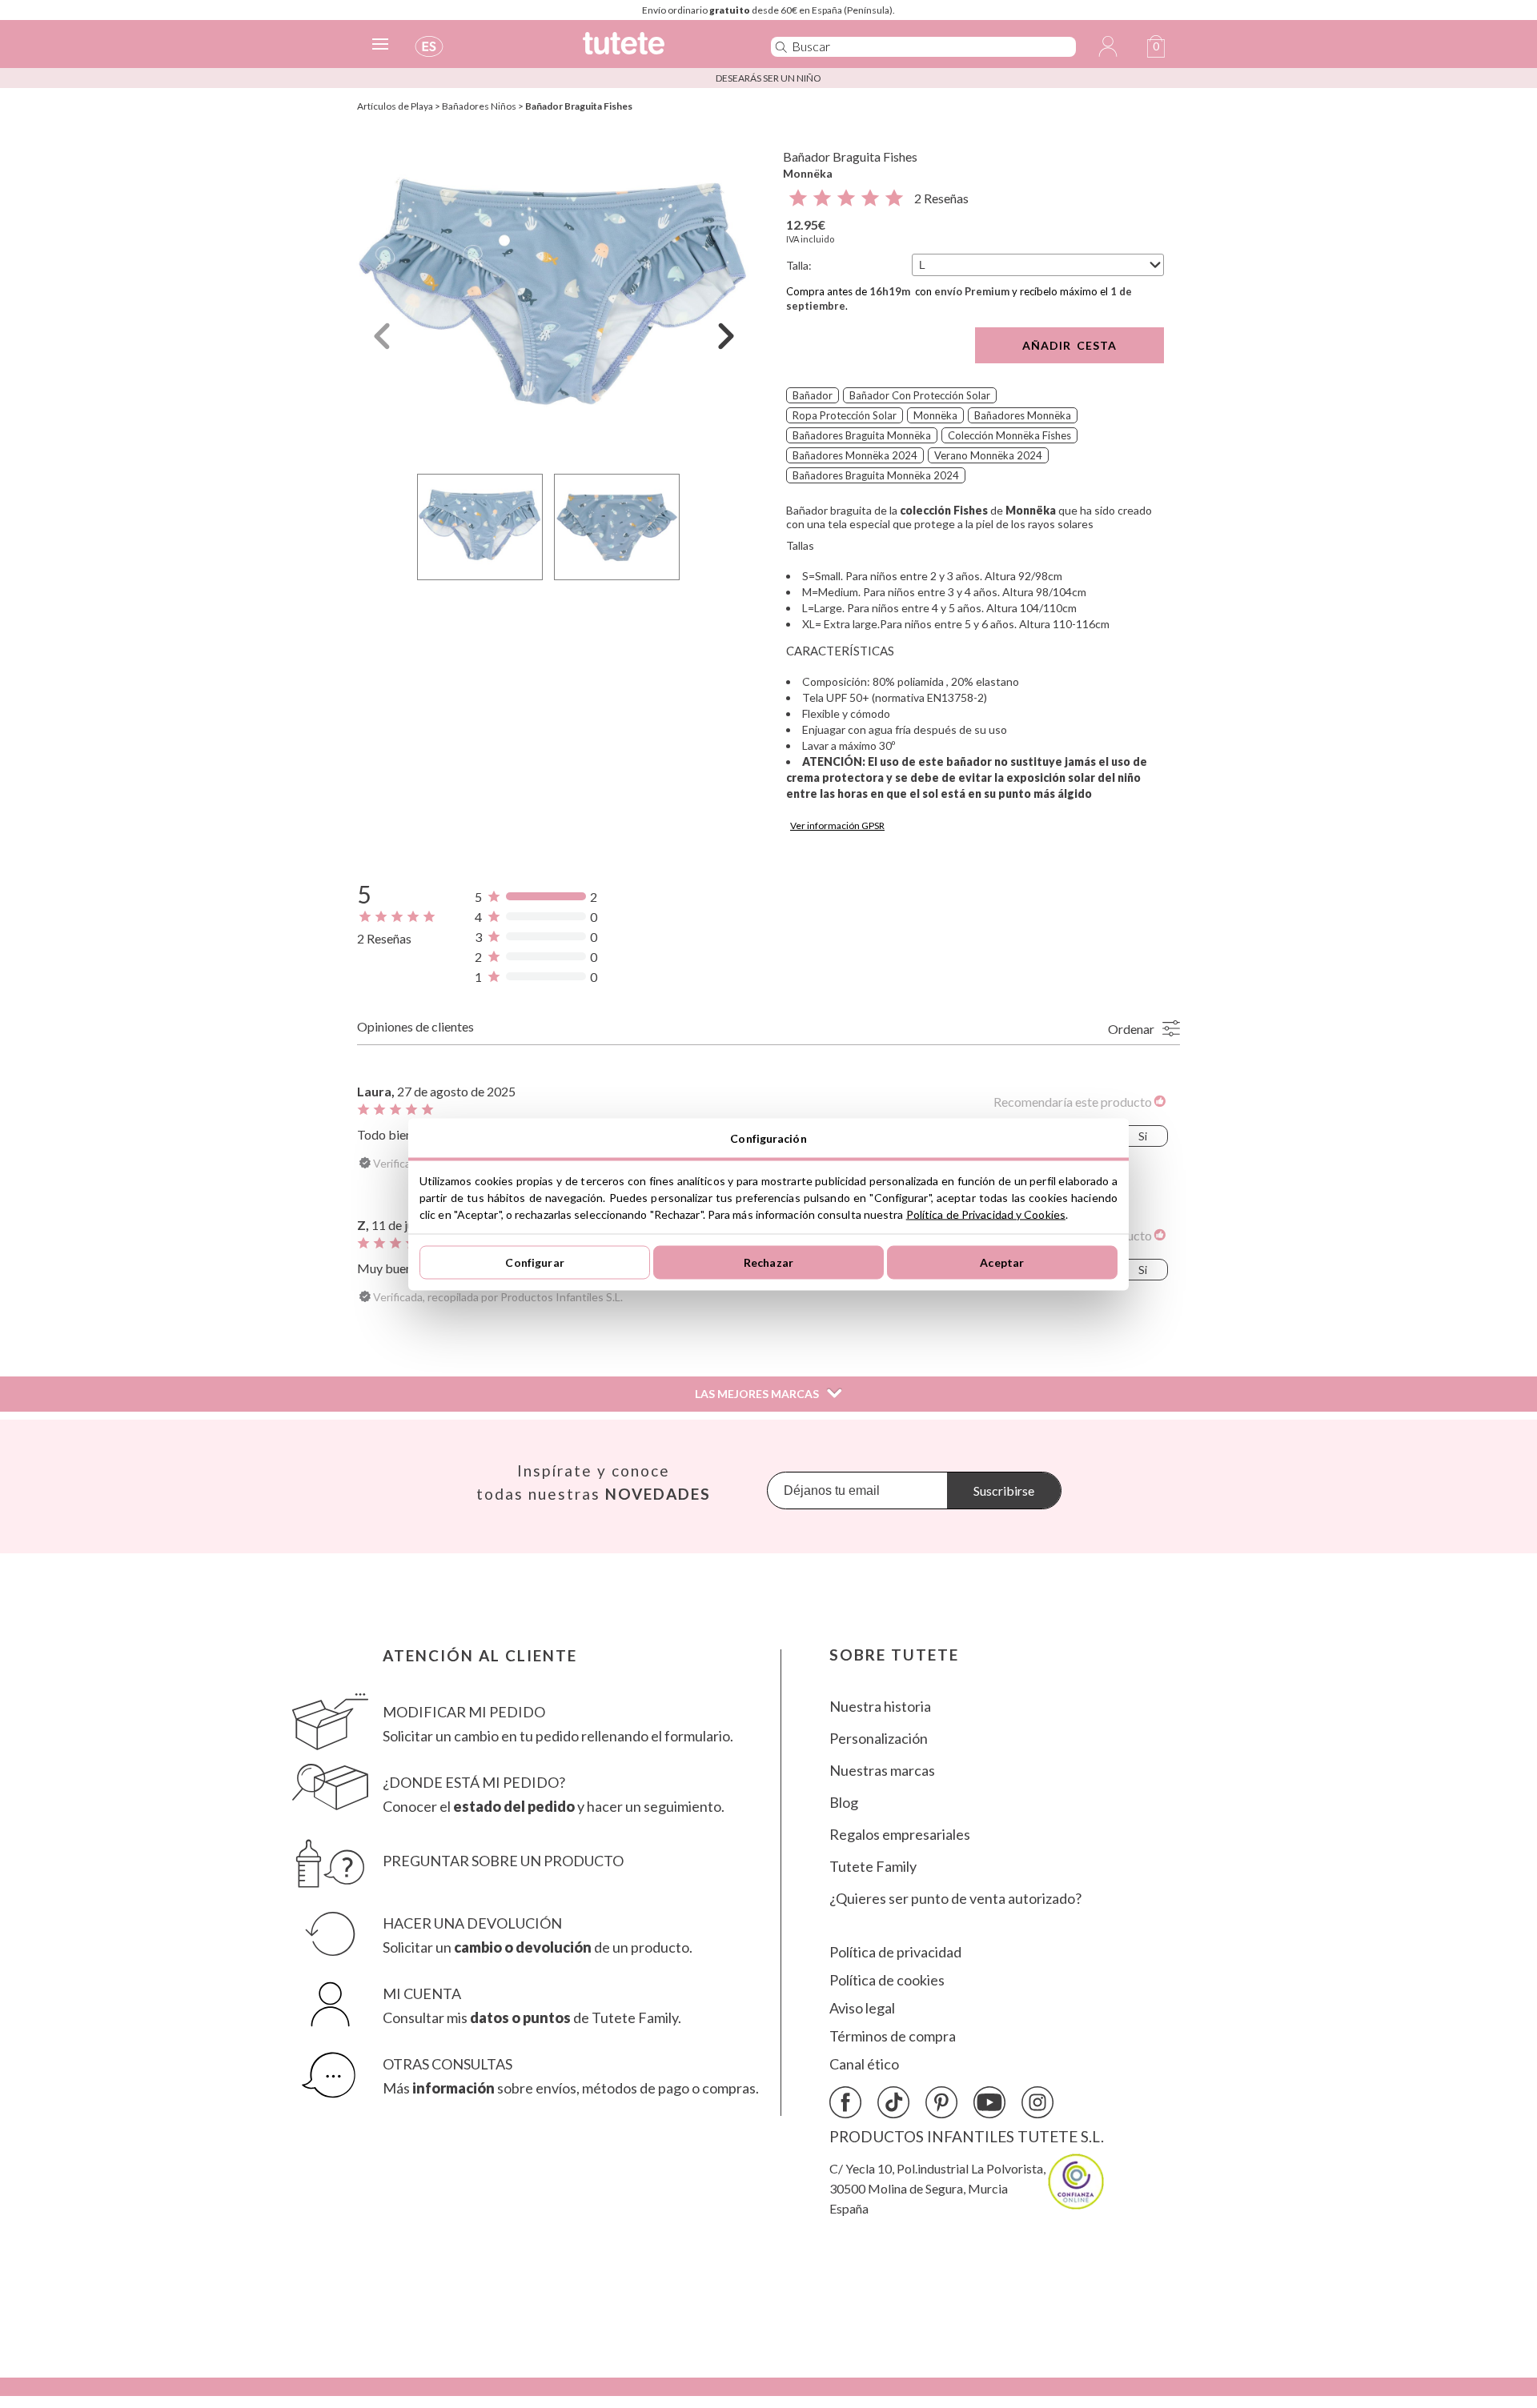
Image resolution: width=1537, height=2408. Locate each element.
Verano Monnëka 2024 (988, 455)
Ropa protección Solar (845, 415)
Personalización (879, 1739)
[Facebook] (845, 2102)
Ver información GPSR (837, 825)
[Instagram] (1037, 2102)
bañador (813, 395)
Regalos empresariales (900, 1835)
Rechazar (768, 1262)
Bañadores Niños (479, 106)
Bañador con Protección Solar (920, 395)
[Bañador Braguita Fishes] (554, 299)
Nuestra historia (880, 1707)
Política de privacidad (895, 1952)
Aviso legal (862, 2008)
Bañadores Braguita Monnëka (862, 435)
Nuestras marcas (882, 1771)
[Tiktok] (893, 2102)
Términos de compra (893, 2036)
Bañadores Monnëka (1023, 415)
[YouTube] (989, 2102)
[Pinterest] (941, 2102)
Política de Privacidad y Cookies (986, 1214)
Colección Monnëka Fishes (1009, 435)
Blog (844, 1803)
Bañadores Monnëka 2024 (855, 455)
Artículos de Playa (395, 106)
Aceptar (1002, 1262)
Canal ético (864, 2064)
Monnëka (808, 173)
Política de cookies (887, 1980)
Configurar (534, 1262)
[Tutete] (659, 50)
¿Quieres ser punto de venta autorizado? (955, 1899)
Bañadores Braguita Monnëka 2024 (876, 475)
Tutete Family (873, 1867)
